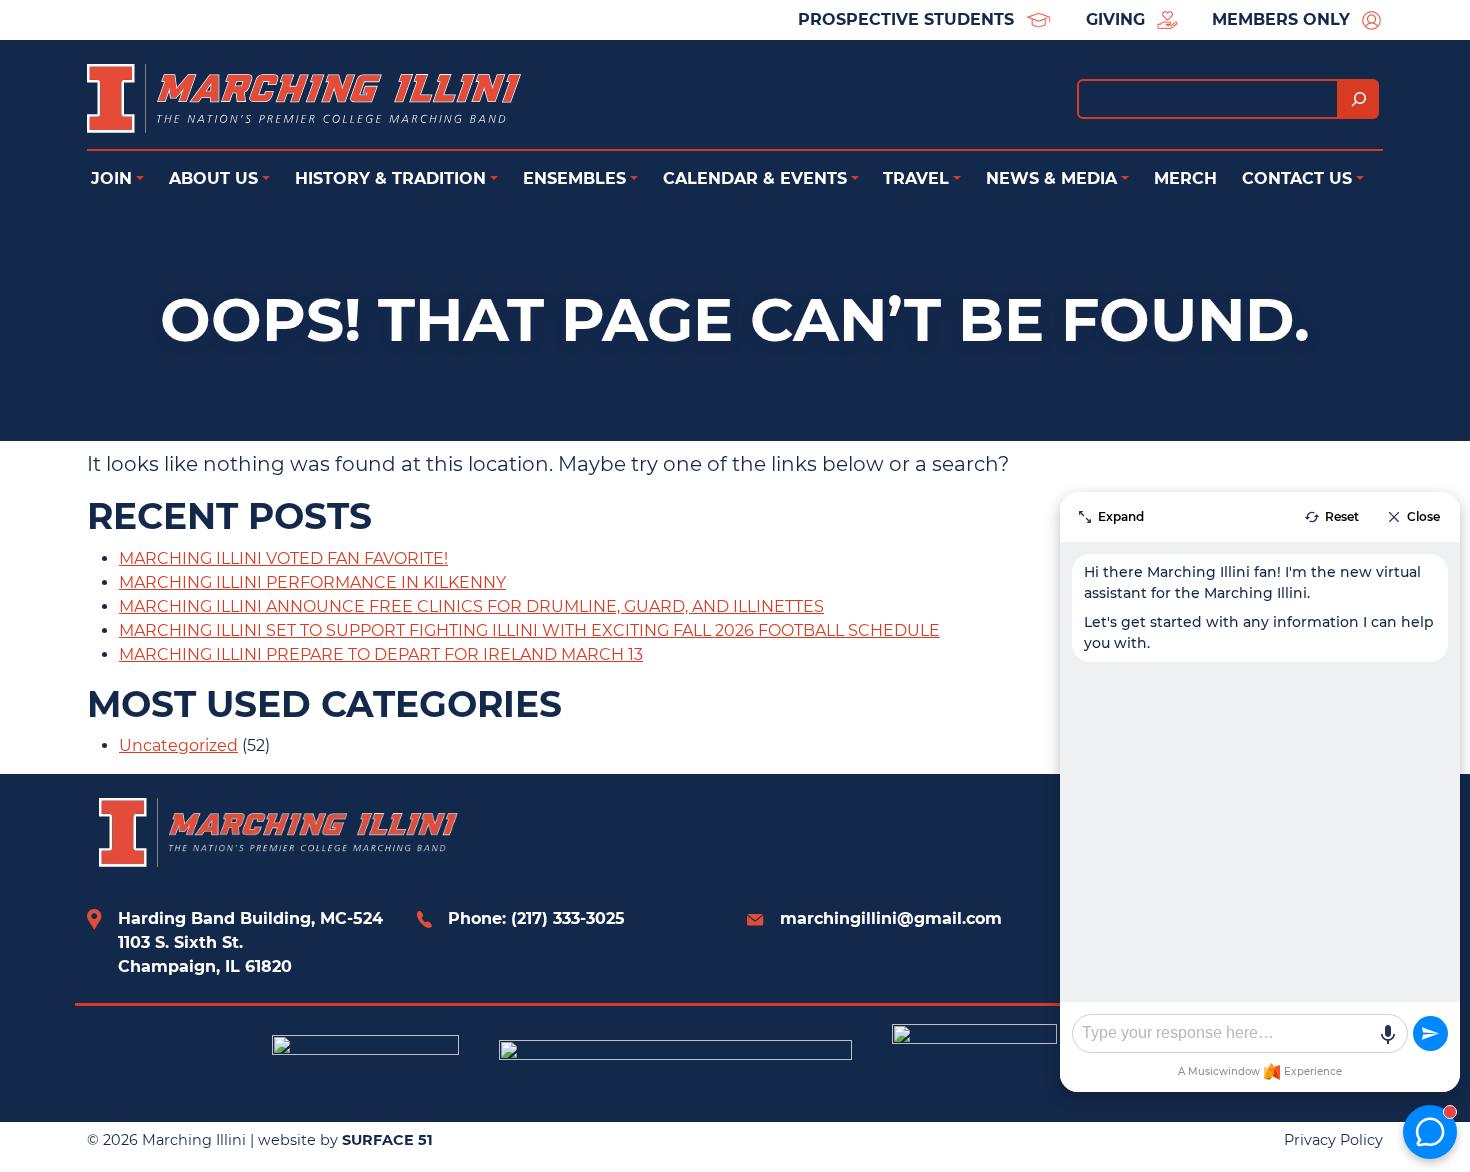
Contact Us (1297, 178)
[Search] (1359, 99)
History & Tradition (390, 178)
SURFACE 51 (387, 1140)
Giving (1115, 19)
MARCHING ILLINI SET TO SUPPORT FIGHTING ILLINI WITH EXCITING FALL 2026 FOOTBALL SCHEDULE (529, 630)
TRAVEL (916, 178)
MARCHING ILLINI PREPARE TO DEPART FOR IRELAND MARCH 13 (381, 654)
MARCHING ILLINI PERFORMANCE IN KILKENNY (312, 582)
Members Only (1281, 19)
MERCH (1185, 178)
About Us (213, 178)
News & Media (1051, 178)
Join (111, 178)
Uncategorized (178, 745)
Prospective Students (906, 19)
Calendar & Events (755, 178)
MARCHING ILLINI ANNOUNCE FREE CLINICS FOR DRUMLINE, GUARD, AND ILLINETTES (471, 606)
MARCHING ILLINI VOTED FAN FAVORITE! (283, 558)
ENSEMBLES (574, 178)
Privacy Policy (1333, 1140)
